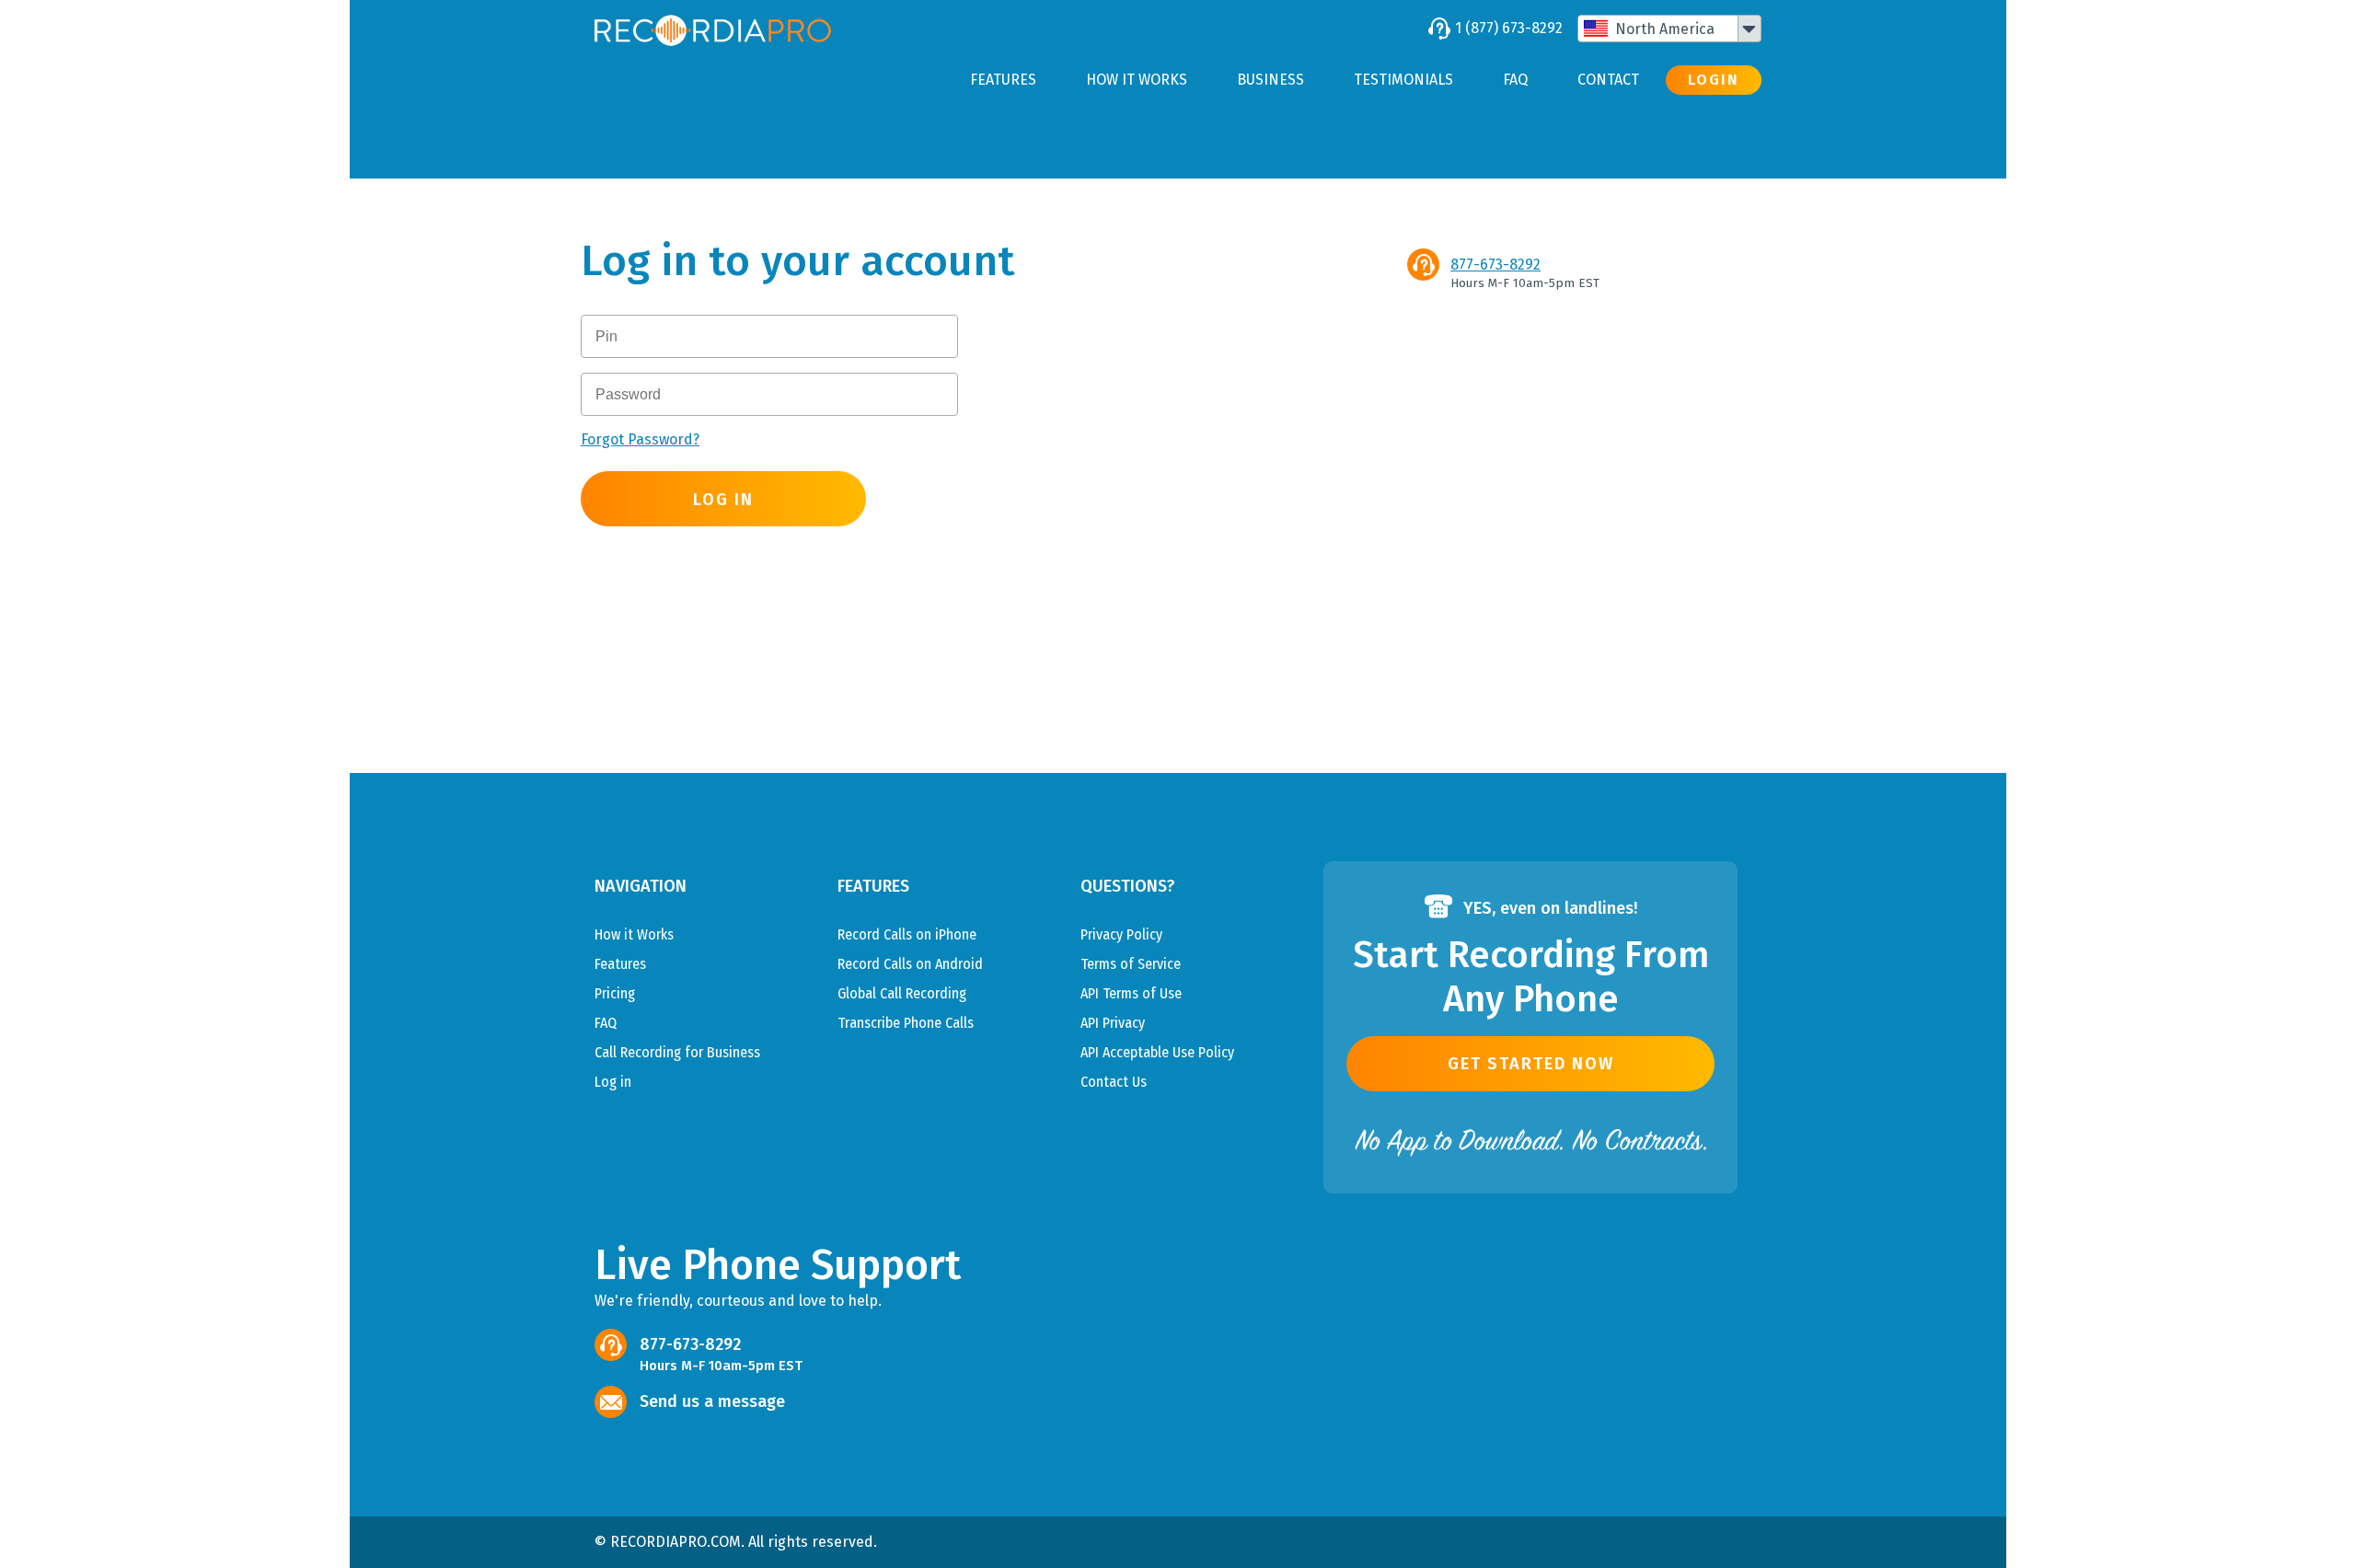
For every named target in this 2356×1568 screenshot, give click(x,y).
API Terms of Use (1131, 993)
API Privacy (1113, 1023)
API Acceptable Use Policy (1157, 1052)
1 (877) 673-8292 (1509, 28)
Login (1714, 80)
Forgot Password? (640, 439)
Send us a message (712, 1401)
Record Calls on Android (910, 964)
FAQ (1515, 80)
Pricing (615, 993)
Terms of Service (1131, 964)
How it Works (1137, 80)
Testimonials (1403, 80)
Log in (613, 1082)
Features (1003, 80)
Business (1270, 80)
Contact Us (1114, 1082)
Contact (1608, 80)
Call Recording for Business (677, 1052)
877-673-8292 (1496, 265)
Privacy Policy (1121, 934)
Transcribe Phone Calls (906, 1023)
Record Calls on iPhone (907, 934)
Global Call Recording (902, 993)
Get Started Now (1531, 1064)
